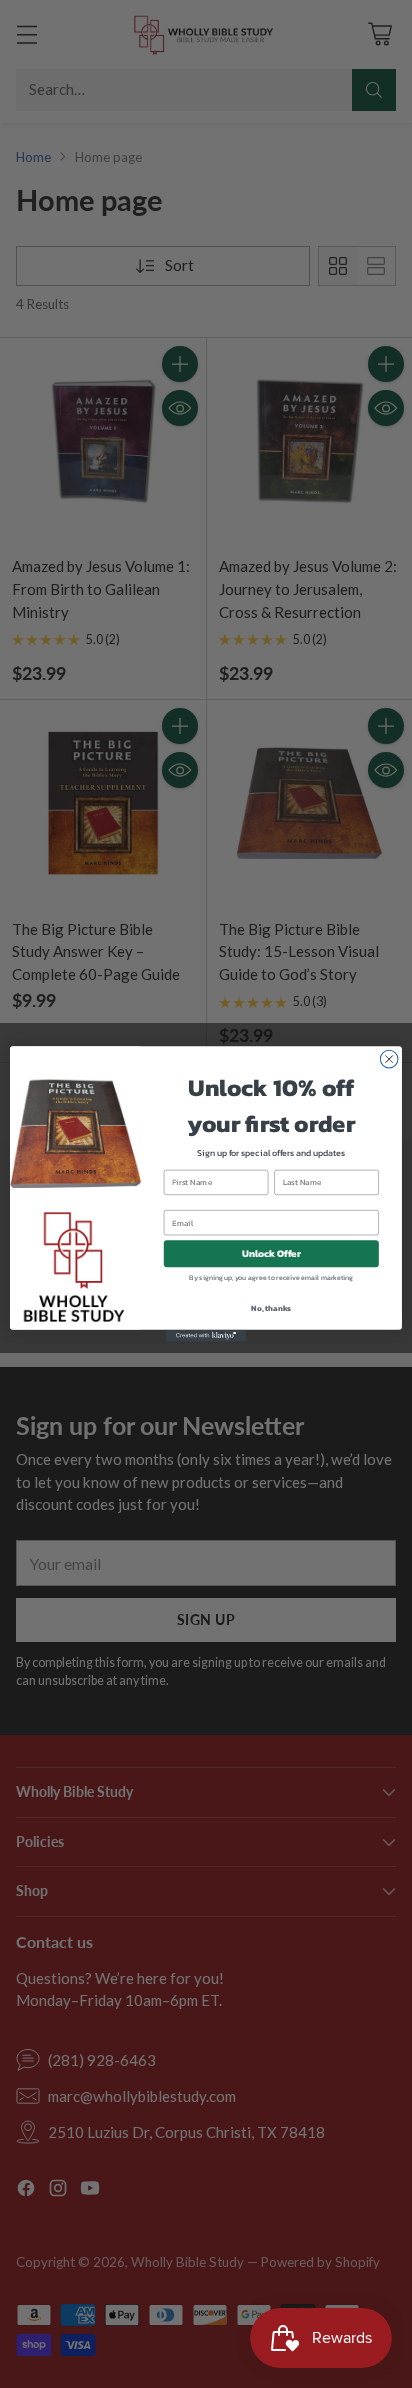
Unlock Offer (271, 1253)
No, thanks (271, 1308)
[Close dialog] (389, 1059)
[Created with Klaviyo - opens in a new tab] (206, 1336)
